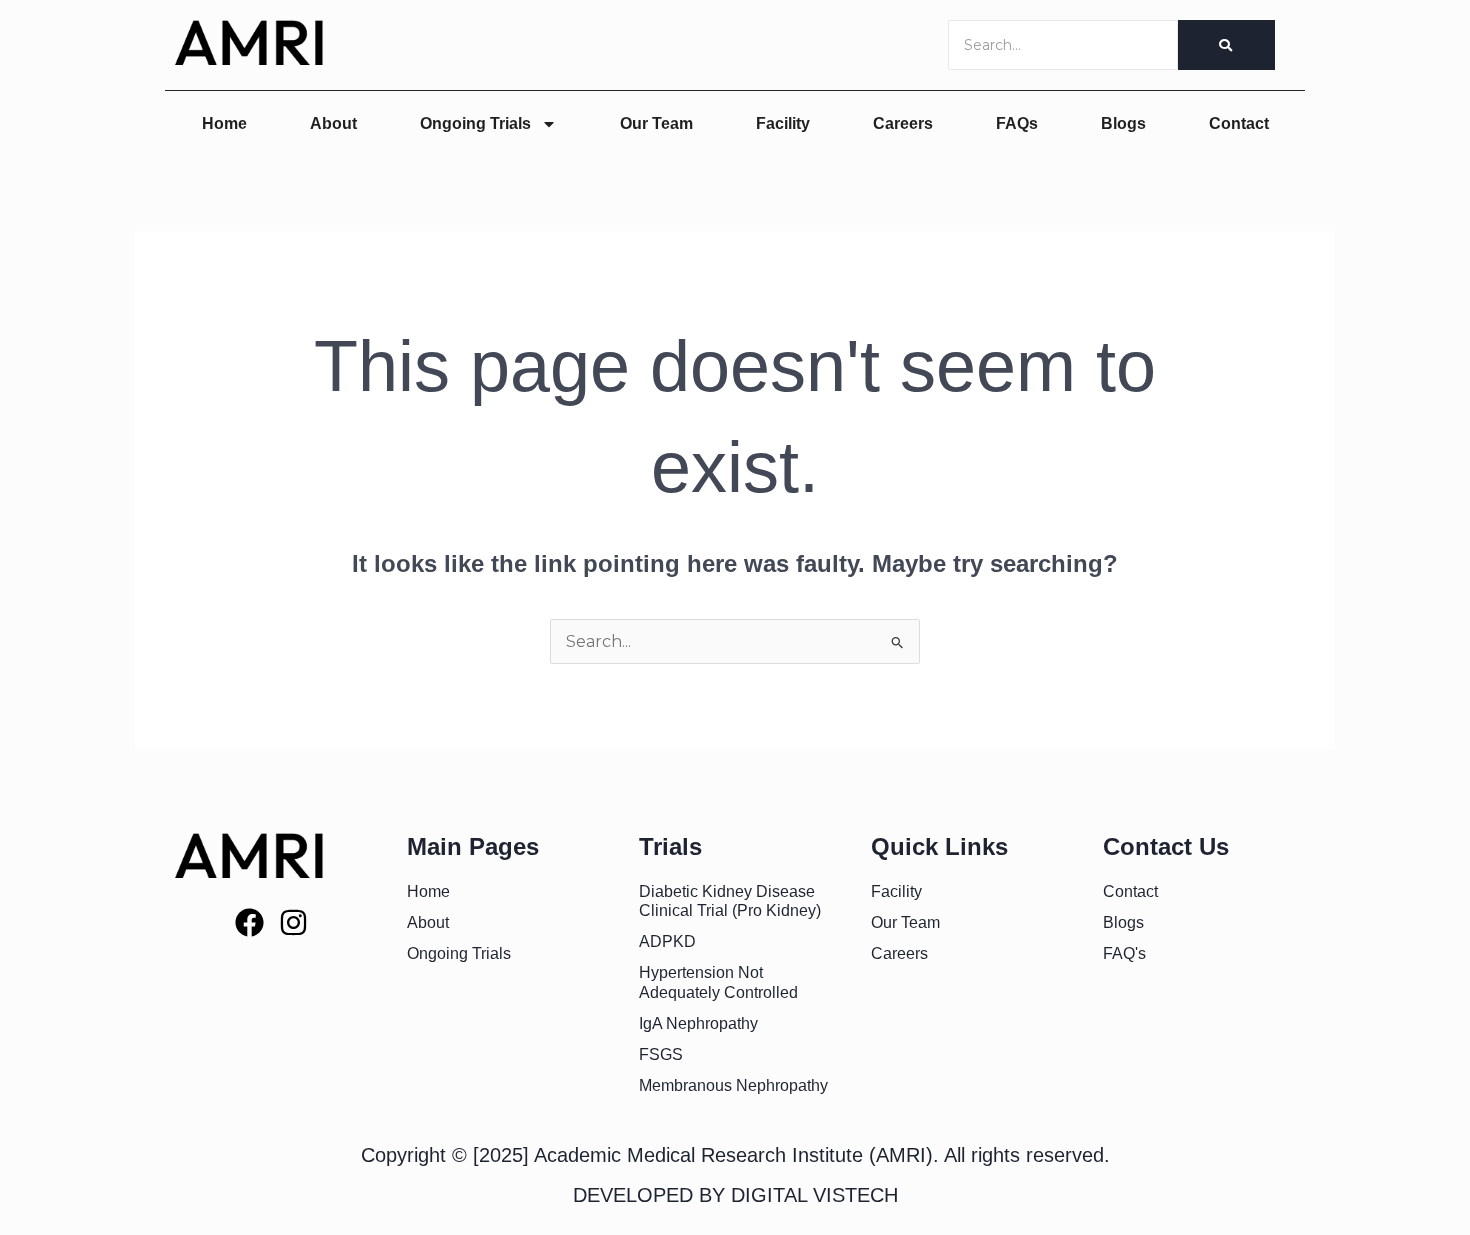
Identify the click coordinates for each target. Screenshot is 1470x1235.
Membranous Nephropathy (733, 1085)
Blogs (1123, 123)
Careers (903, 123)
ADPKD (667, 941)
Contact (1239, 123)
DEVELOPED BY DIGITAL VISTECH (735, 1195)
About (333, 123)
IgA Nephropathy (698, 1023)
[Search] (1226, 45)
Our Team (656, 123)
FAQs (1017, 123)
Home (224, 123)
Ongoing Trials (475, 123)
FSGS (661, 1054)
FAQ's (1124, 953)
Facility (783, 123)
